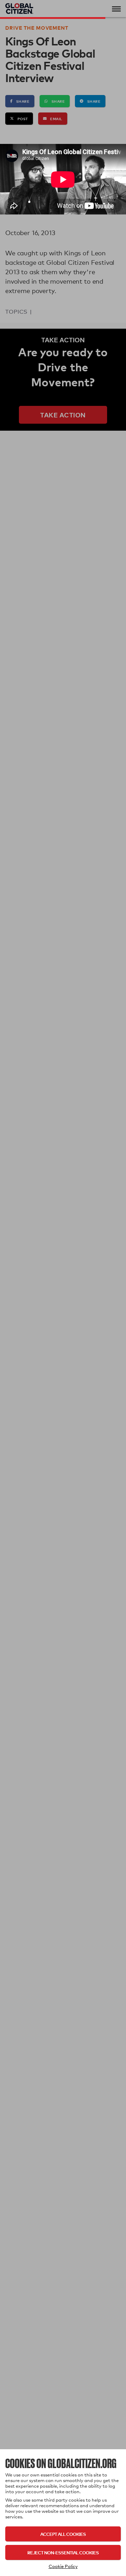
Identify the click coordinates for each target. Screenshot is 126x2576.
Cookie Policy (63, 2566)
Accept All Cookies (63, 2534)
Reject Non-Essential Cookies (63, 2552)
